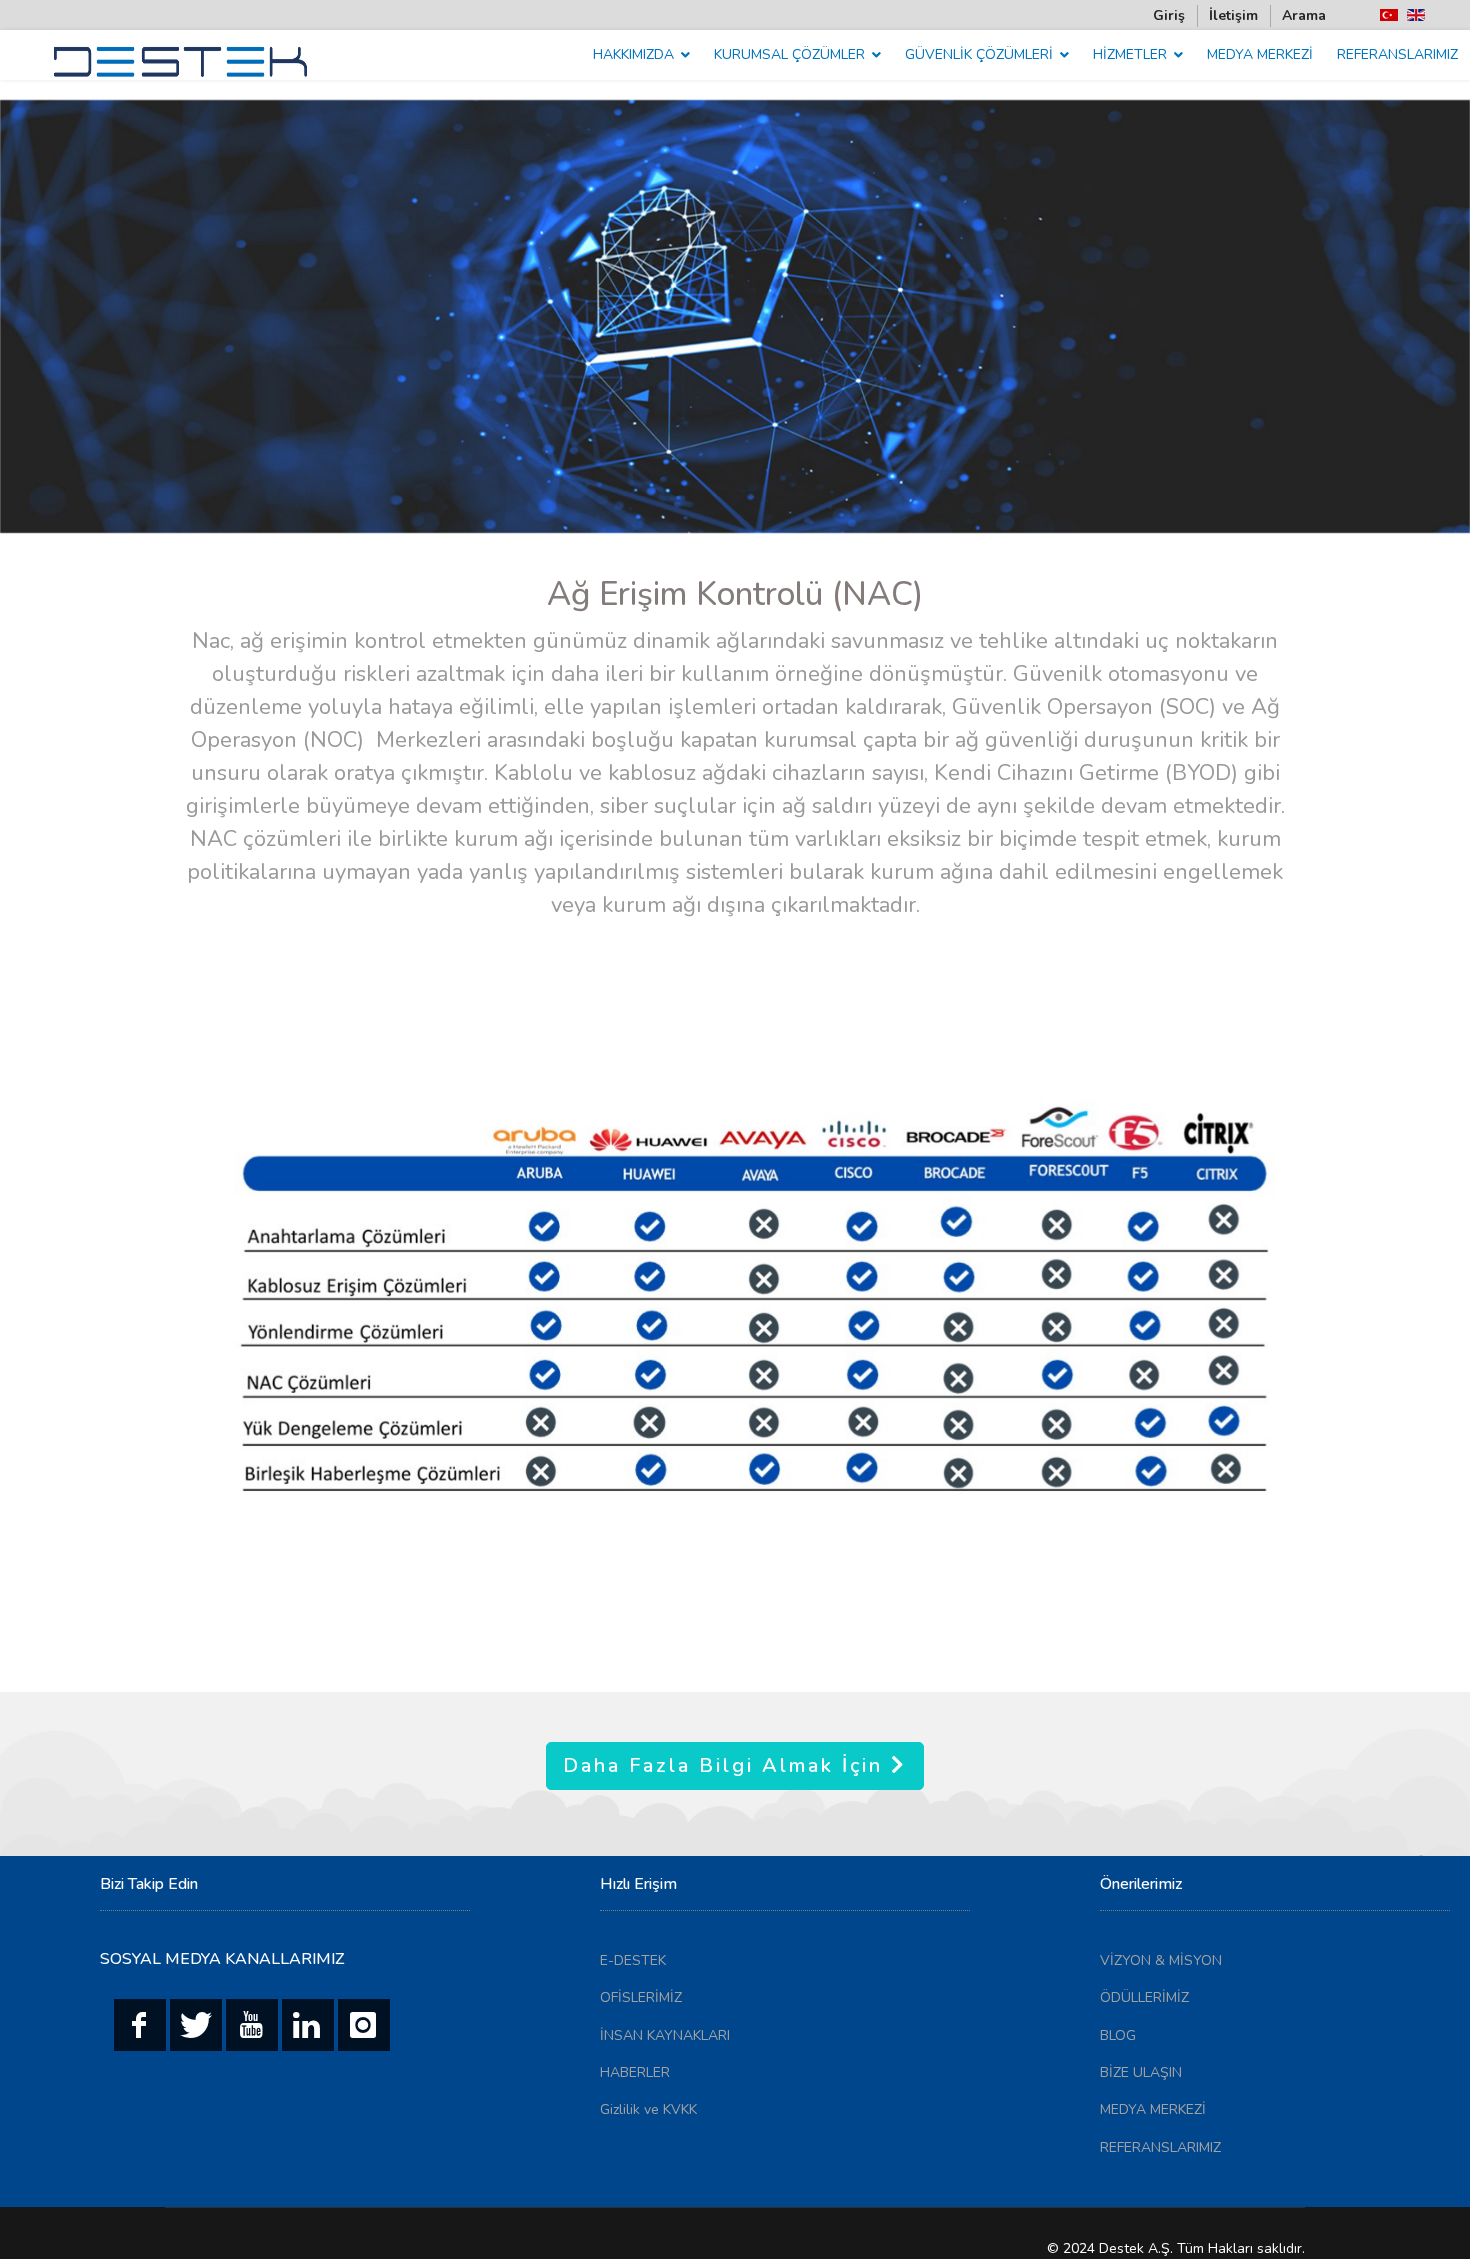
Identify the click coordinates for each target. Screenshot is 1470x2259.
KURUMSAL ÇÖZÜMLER (789, 54)
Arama (1304, 15)
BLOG (1118, 2035)
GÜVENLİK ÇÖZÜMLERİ (979, 54)
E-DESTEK (633, 1960)
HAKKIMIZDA (633, 54)
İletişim (1233, 15)
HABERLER (635, 2072)
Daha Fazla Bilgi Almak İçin (727, 1765)
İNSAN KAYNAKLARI (665, 2035)
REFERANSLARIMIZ (1397, 54)
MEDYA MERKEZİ (1260, 54)
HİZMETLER (1130, 54)
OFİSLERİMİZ (641, 1997)
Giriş (1169, 15)
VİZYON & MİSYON (1161, 1960)
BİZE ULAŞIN (1141, 2072)
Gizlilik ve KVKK (648, 2109)
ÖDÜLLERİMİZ (1144, 1997)
